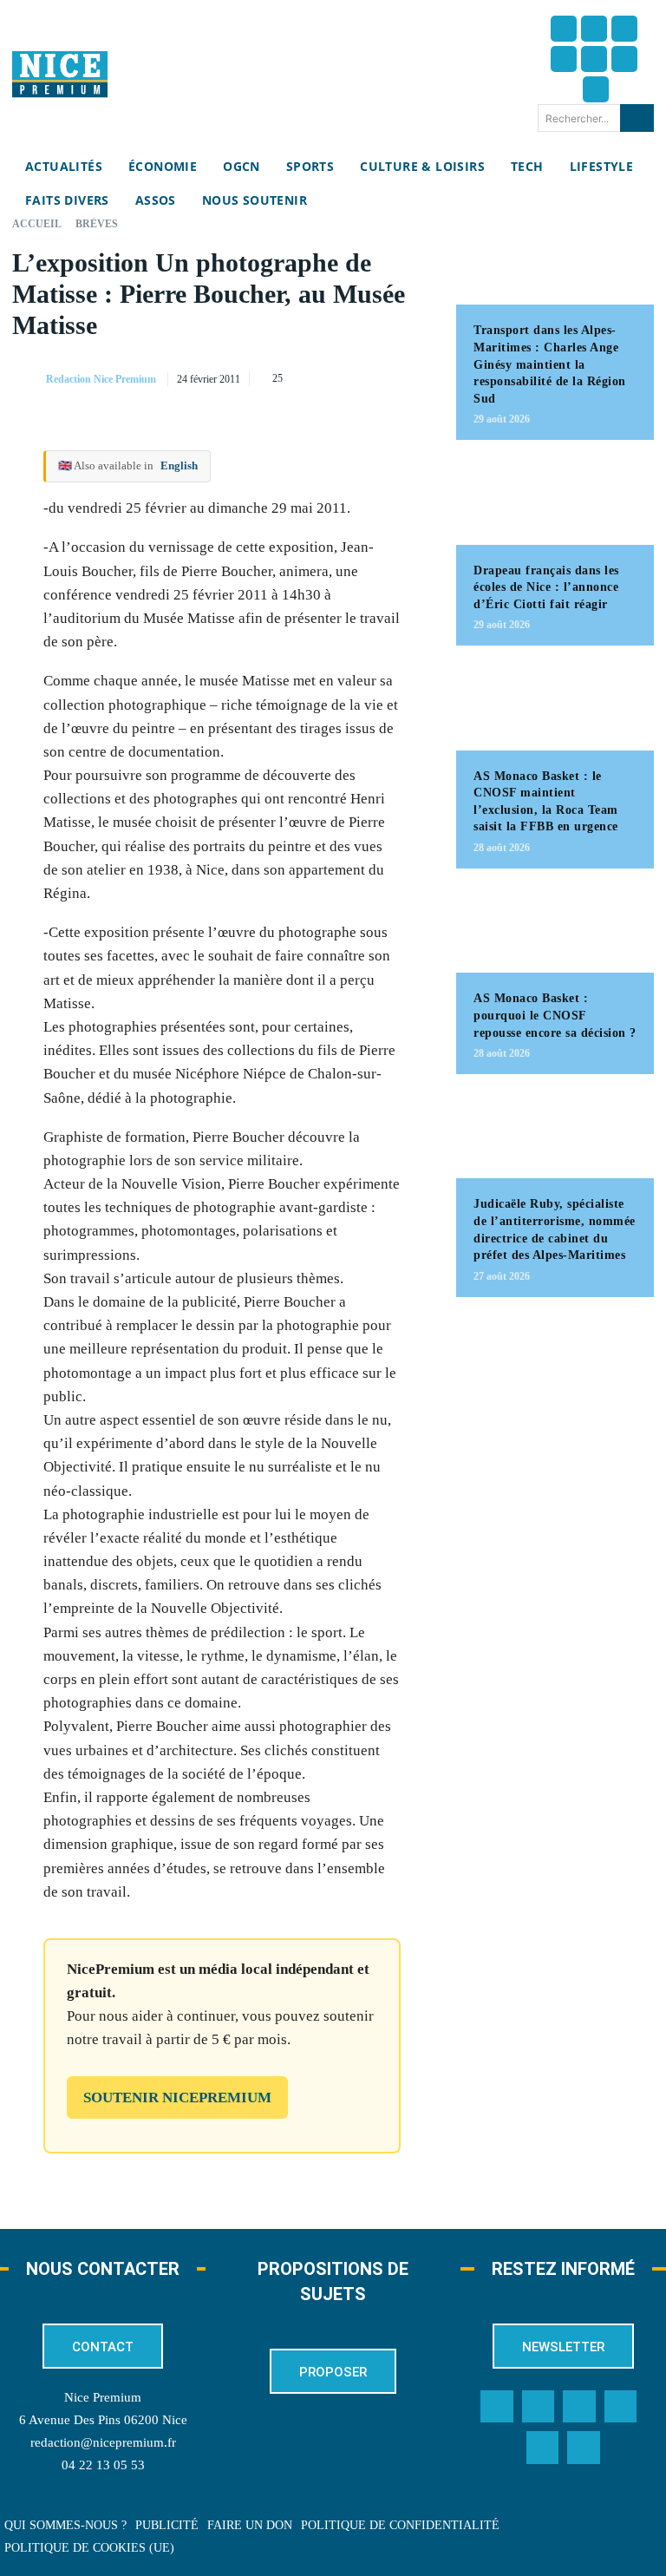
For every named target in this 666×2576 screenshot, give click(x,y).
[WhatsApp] (375, 376)
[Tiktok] (594, 59)
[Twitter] (594, 29)
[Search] (637, 118)
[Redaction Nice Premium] (28, 379)
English (179, 465)
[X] (335, 376)
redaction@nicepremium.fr (103, 2442)
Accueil (37, 224)
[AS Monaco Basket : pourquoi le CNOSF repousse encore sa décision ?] (555, 929)
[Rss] (584, 2448)
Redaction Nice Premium (101, 379)
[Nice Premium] (60, 74)
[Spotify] (543, 2448)
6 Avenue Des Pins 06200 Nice (103, 2420)
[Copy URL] (255, 376)
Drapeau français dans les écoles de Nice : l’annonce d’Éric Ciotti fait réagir (546, 587)
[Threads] (564, 59)
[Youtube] (596, 89)
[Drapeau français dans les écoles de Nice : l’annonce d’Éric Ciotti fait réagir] (555, 501)
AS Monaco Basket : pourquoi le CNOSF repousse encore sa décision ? (555, 1015)
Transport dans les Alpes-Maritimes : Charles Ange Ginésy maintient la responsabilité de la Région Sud (550, 364)
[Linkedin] (624, 59)
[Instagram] (624, 29)
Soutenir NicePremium (177, 2098)
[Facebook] (564, 29)
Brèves (97, 224)
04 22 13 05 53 (103, 2465)
